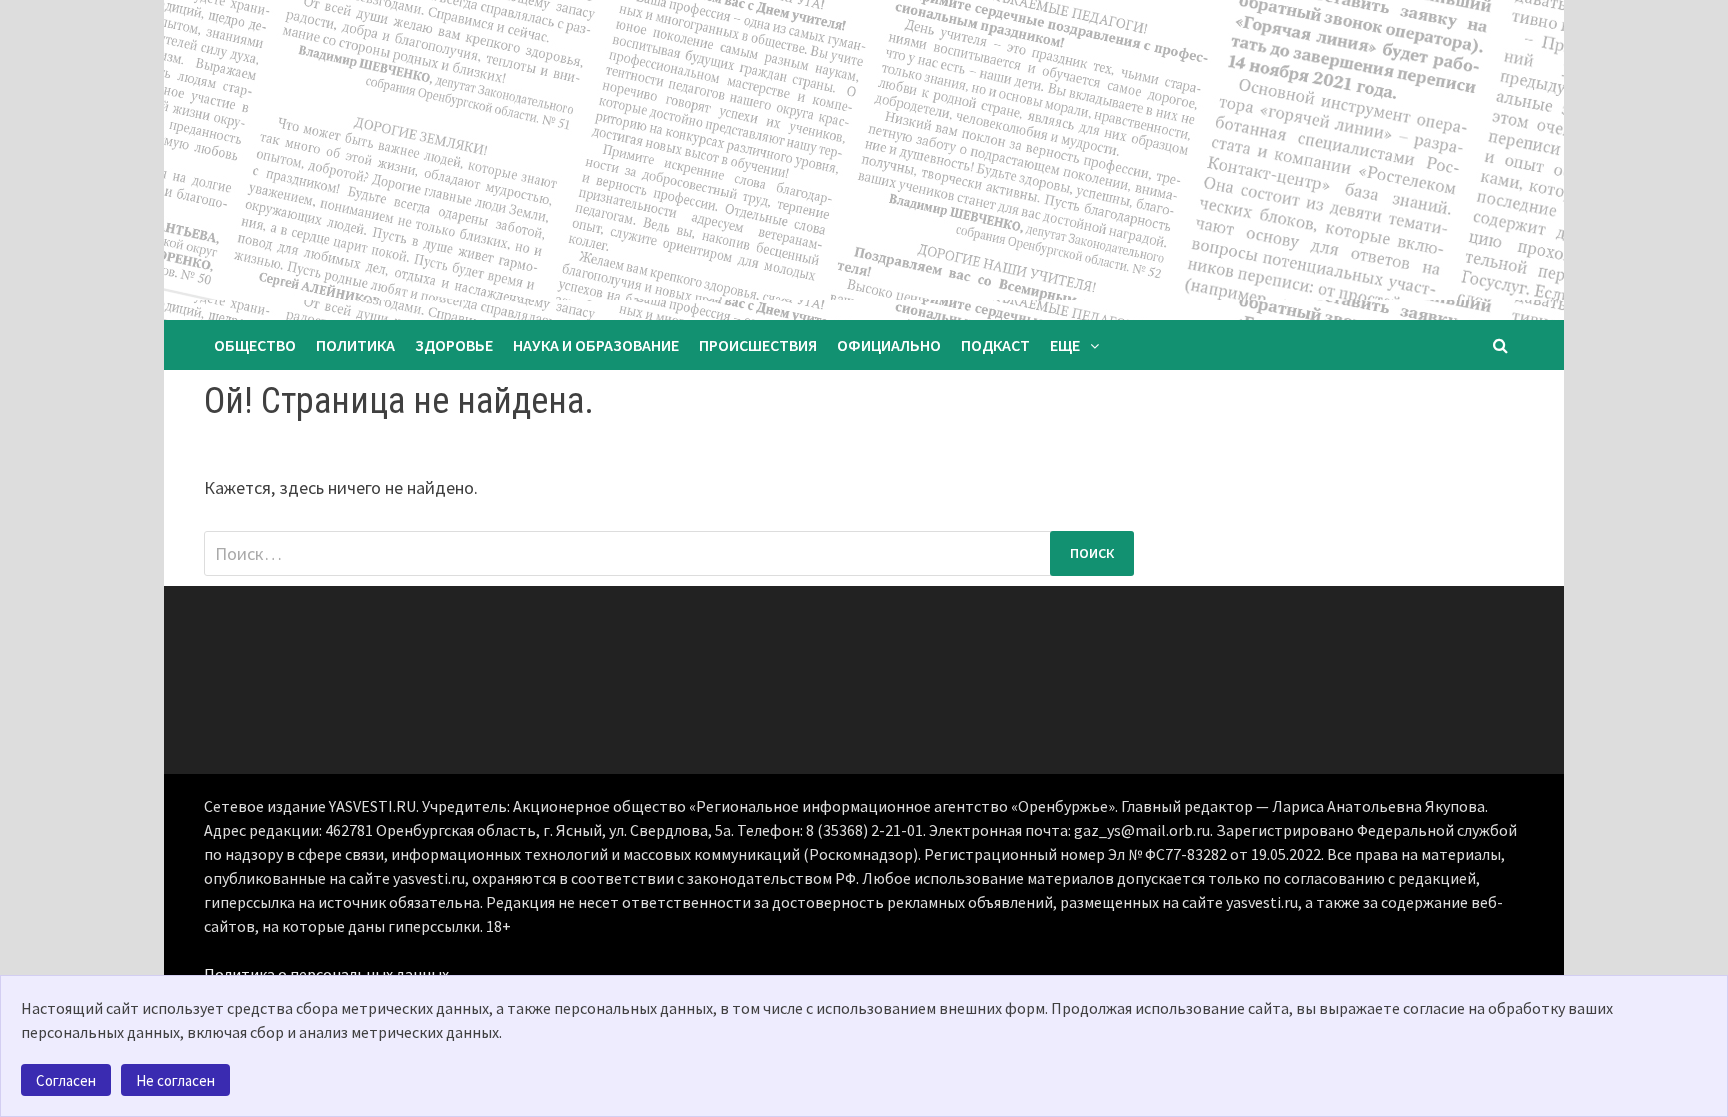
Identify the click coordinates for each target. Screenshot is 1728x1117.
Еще (1065, 345)
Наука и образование (596, 345)
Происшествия (758, 345)
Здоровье (454, 345)
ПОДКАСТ (995, 345)
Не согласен (175, 1080)
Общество (255, 345)
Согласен (66, 1080)
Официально (889, 345)
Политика (355, 345)
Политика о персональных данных (326, 974)
